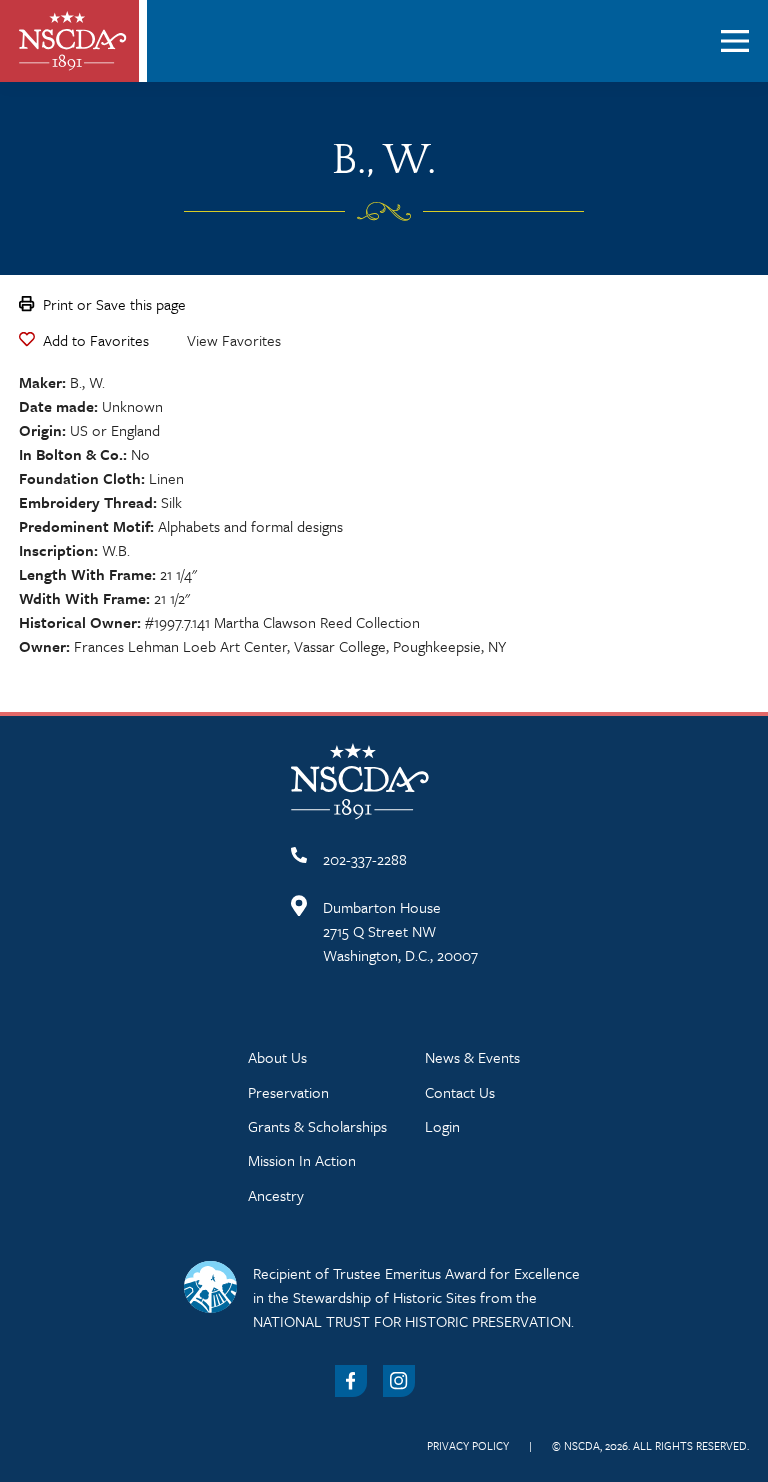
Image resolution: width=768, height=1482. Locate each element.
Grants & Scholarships (317, 1126)
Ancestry (276, 1195)
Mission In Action (302, 1160)
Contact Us (460, 1092)
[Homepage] (73, 41)
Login (442, 1126)
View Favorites (234, 340)
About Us (277, 1057)
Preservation (288, 1092)
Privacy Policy (468, 1445)
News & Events (472, 1057)
